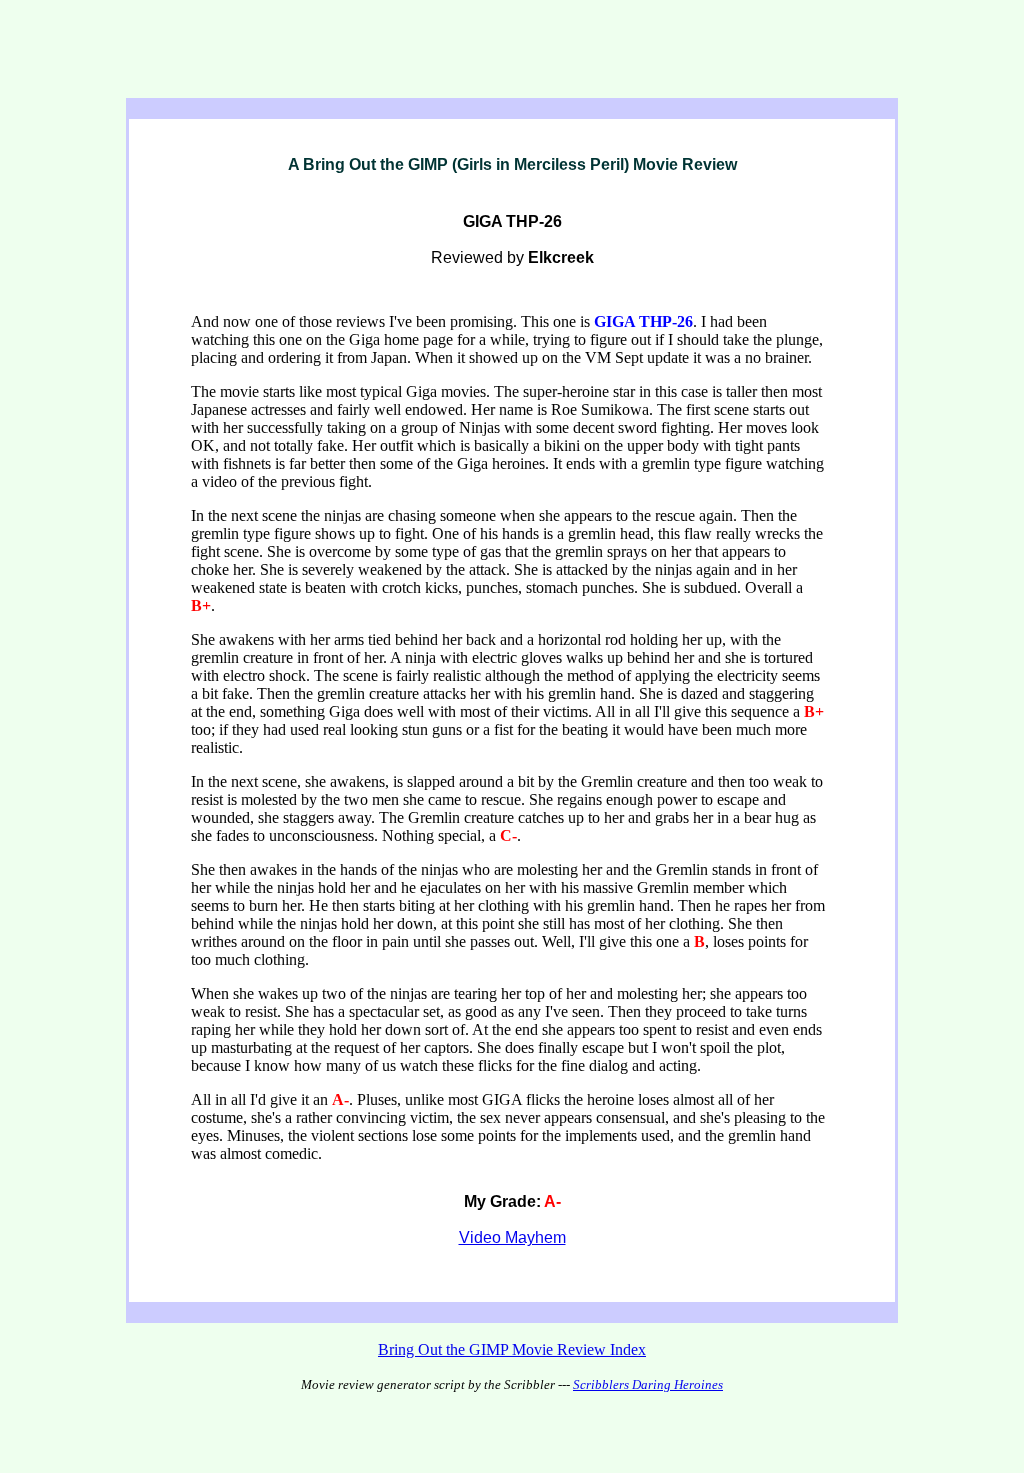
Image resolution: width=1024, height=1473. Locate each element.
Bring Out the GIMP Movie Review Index (512, 1349)
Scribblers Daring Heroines (648, 1384)
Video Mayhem (512, 1237)
